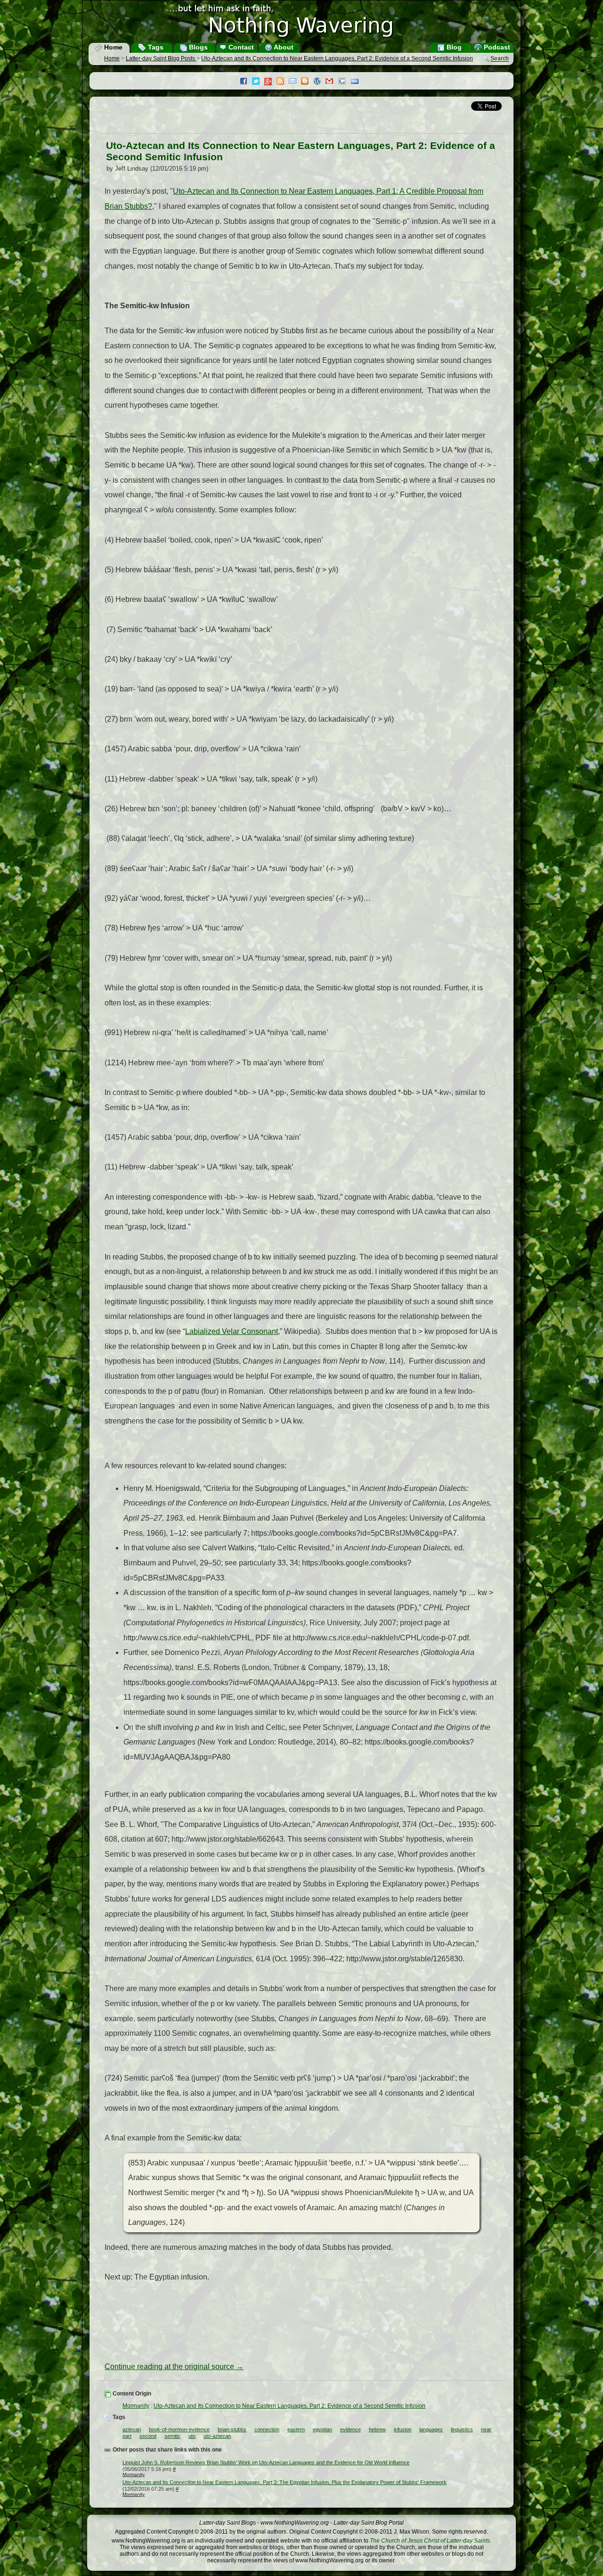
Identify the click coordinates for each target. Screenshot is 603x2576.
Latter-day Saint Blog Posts (161, 58)
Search (500, 59)
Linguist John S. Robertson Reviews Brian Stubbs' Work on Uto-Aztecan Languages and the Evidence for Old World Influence (266, 2462)
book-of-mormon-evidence (179, 2429)
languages (431, 2429)
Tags (155, 47)
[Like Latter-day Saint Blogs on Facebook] (246, 82)
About (283, 47)
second (148, 2436)
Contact (240, 47)
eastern (296, 2429)
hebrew (377, 2429)
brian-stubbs (232, 2429)
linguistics (462, 2429)
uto (192, 2436)
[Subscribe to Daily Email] (295, 82)
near (486, 2429)
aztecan (132, 2429)
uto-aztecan (217, 2436)
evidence (350, 2429)
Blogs (197, 47)
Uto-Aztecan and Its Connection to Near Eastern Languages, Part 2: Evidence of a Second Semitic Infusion (337, 58)
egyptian (322, 2429)
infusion (403, 2429)
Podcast (496, 47)
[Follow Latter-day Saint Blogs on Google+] (270, 82)
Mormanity (136, 2406)
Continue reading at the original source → (174, 2366)
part (127, 2436)
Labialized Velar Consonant (232, 1331)
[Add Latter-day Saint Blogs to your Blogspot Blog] (307, 82)
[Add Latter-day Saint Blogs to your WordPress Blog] (319, 82)
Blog (453, 47)
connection (267, 2429)
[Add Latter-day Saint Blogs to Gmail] (332, 82)
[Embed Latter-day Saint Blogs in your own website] (357, 82)
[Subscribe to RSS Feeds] (283, 82)
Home (112, 47)
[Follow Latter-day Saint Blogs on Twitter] (258, 82)
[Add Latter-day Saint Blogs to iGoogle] (344, 82)
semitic (172, 2436)
